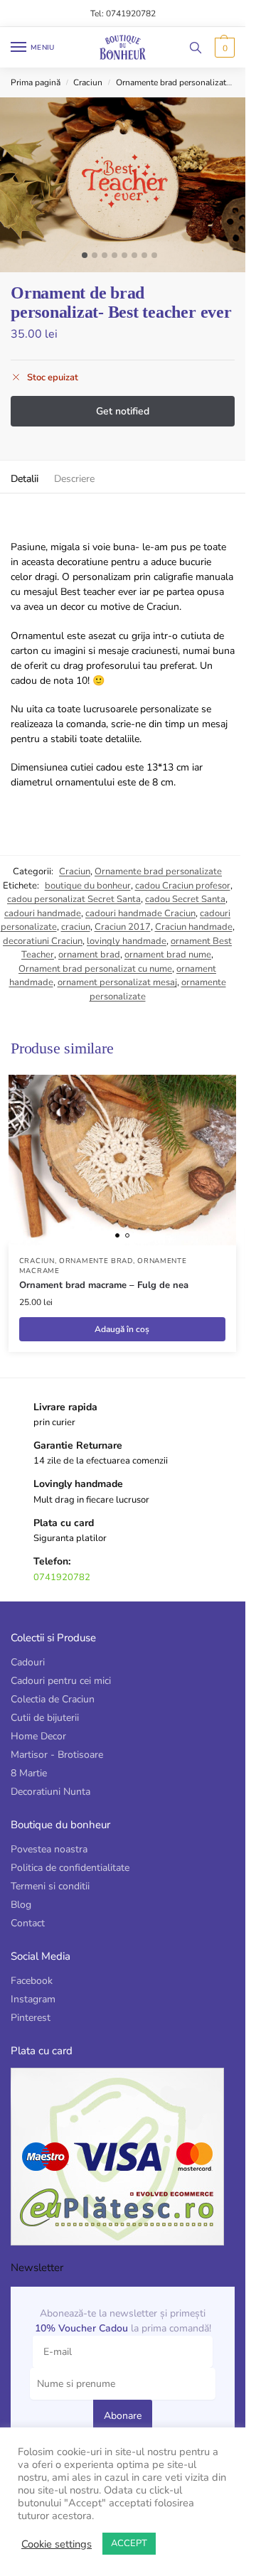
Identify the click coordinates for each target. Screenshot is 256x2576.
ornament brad (89, 955)
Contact (28, 1923)
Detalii (25, 479)
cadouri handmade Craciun (140, 913)
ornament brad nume (168, 955)
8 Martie (29, 1773)
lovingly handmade (127, 941)
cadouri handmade (43, 913)
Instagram (33, 1999)
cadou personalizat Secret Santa (74, 899)
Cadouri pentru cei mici (61, 1681)
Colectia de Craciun (53, 1699)
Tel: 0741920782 (123, 14)
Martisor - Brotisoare (57, 1755)
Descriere (74, 479)
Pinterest (31, 2018)
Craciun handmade (194, 927)
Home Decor (38, 1736)
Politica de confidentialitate (70, 1868)
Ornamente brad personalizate (173, 82)
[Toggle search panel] (196, 47)
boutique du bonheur (88, 886)
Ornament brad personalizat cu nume (95, 969)
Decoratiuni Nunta (50, 1792)
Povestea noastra (49, 1849)
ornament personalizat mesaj (117, 982)
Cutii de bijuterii (45, 1718)
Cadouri (28, 1662)
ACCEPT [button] (129, 2543)
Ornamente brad (96, 1261)
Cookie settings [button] (57, 2544)
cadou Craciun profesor (183, 886)
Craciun (88, 82)
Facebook (32, 1981)
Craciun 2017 (123, 927)
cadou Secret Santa (185, 899)
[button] (223, 48)
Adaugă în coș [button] (122, 1329)
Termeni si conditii (50, 1886)
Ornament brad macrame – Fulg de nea (104, 1285)
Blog (21, 1905)
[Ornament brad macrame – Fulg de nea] (122, 1160)
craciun (76, 927)
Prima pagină (36, 82)
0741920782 (62, 1577)
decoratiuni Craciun (43, 941)
